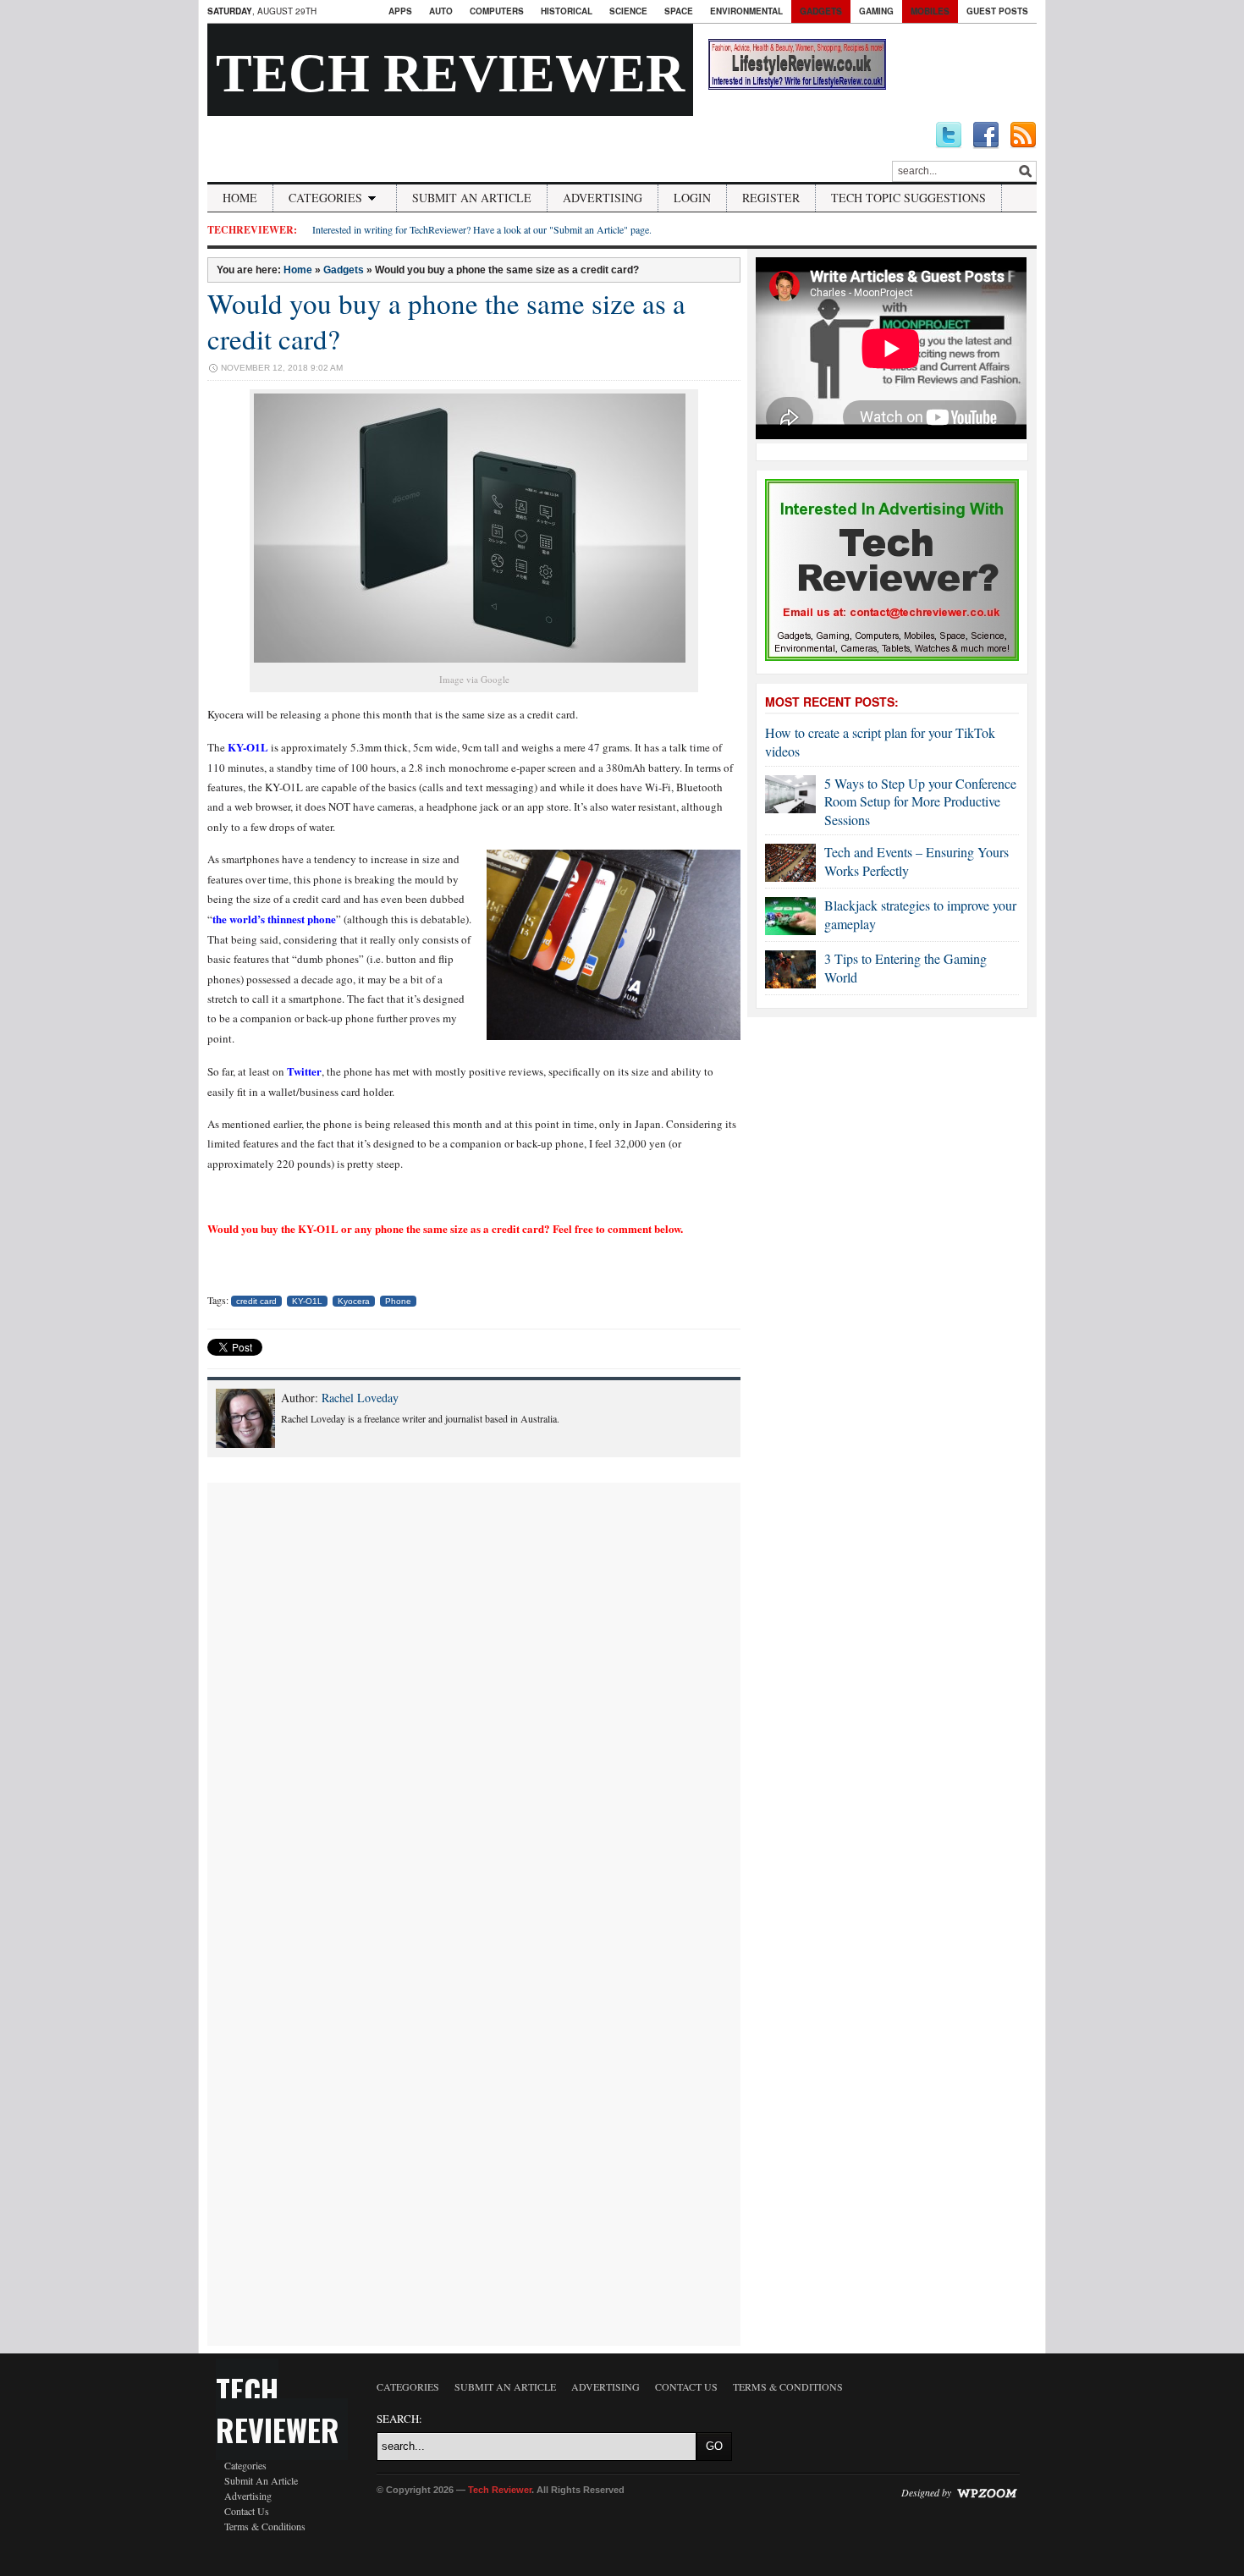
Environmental (746, 11)
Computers (497, 11)
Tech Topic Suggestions (908, 198)
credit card (256, 1301)
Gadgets (821, 11)
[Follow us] (949, 135)
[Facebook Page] (986, 135)
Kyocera (354, 1301)
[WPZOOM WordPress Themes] (987, 2492)
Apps (400, 11)
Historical (567, 11)
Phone (398, 1301)
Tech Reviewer (450, 73)
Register (771, 198)
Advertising (603, 198)
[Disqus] (474, 1694)
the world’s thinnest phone (274, 919)
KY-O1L (248, 747)
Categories (325, 198)
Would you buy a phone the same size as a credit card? (446, 321)
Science (628, 11)
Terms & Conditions (265, 2526)
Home (240, 198)
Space (679, 11)
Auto (441, 11)
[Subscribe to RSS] (1023, 135)
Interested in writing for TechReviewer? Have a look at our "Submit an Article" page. (482, 229)
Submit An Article (472, 198)
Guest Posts (997, 11)
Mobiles (930, 11)
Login (692, 198)
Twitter (304, 1071)
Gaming (876, 11)
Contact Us (247, 2511)
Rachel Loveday (360, 1398)
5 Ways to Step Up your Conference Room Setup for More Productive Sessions (920, 801)
